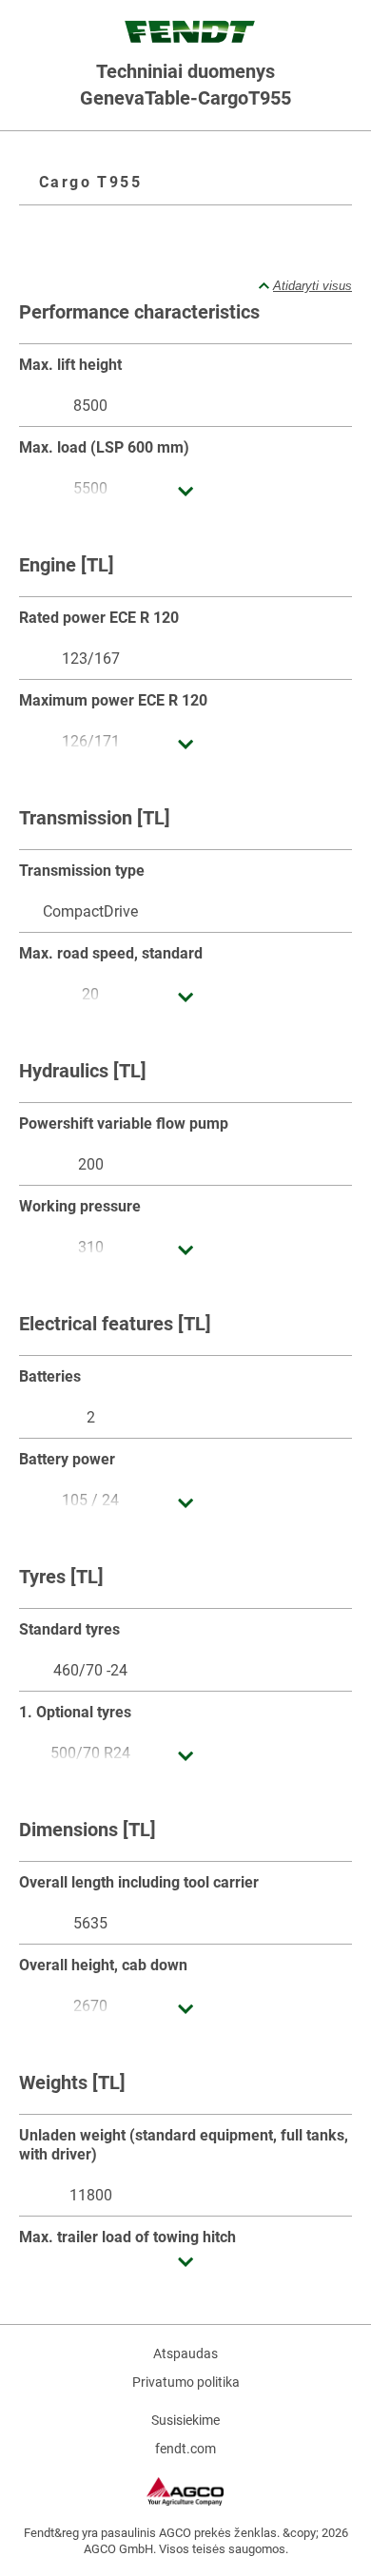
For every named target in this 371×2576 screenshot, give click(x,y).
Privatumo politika (186, 2382)
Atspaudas (185, 2353)
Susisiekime (185, 2420)
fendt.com (185, 2449)
